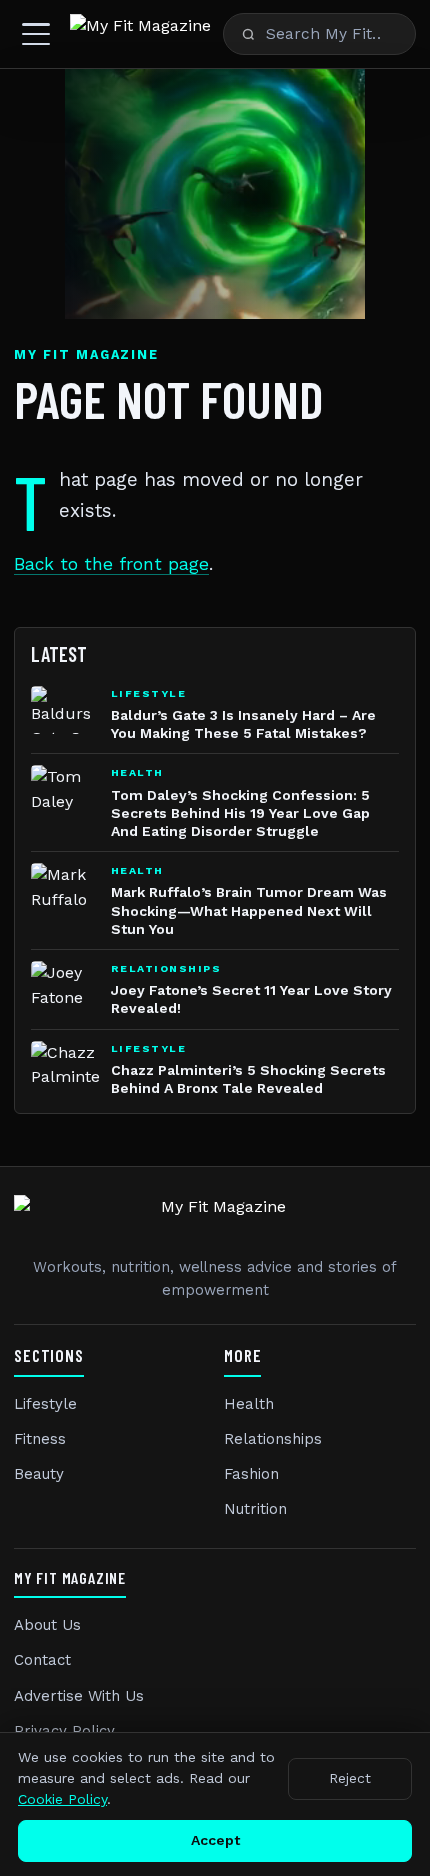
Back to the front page (111, 564)
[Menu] (36, 34)
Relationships (273, 1439)
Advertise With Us (79, 1696)
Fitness (40, 1439)
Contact (42, 1660)
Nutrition (255, 1509)
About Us (47, 1625)
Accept (215, 1840)
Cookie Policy (62, 1799)
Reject (350, 1778)
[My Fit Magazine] (140, 34)
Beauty (39, 1474)
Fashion (251, 1474)
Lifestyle (45, 1404)
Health (249, 1404)
